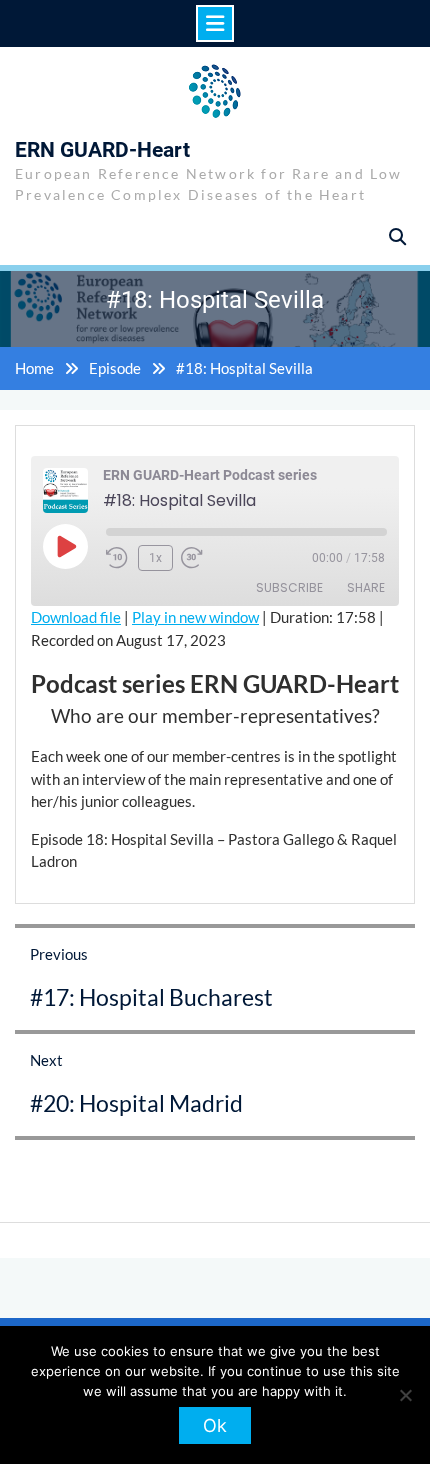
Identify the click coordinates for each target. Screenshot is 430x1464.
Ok (215, 1425)
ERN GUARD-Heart (102, 150)
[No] (405, 1395)
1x (155, 558)
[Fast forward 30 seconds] (205, 558)
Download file (76, 617)
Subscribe (289, 587)
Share (366, 587)
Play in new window (195, 617)
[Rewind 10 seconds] (118, 558)
